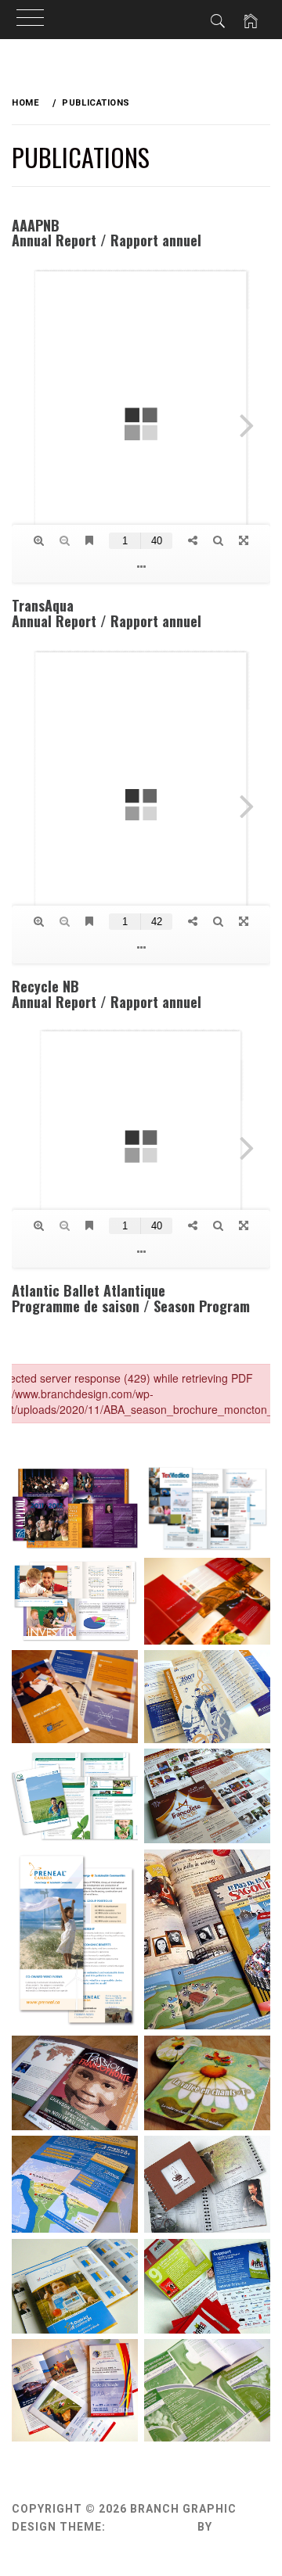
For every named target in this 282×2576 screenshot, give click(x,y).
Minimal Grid (152, 2527)
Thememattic (57, 2544)
